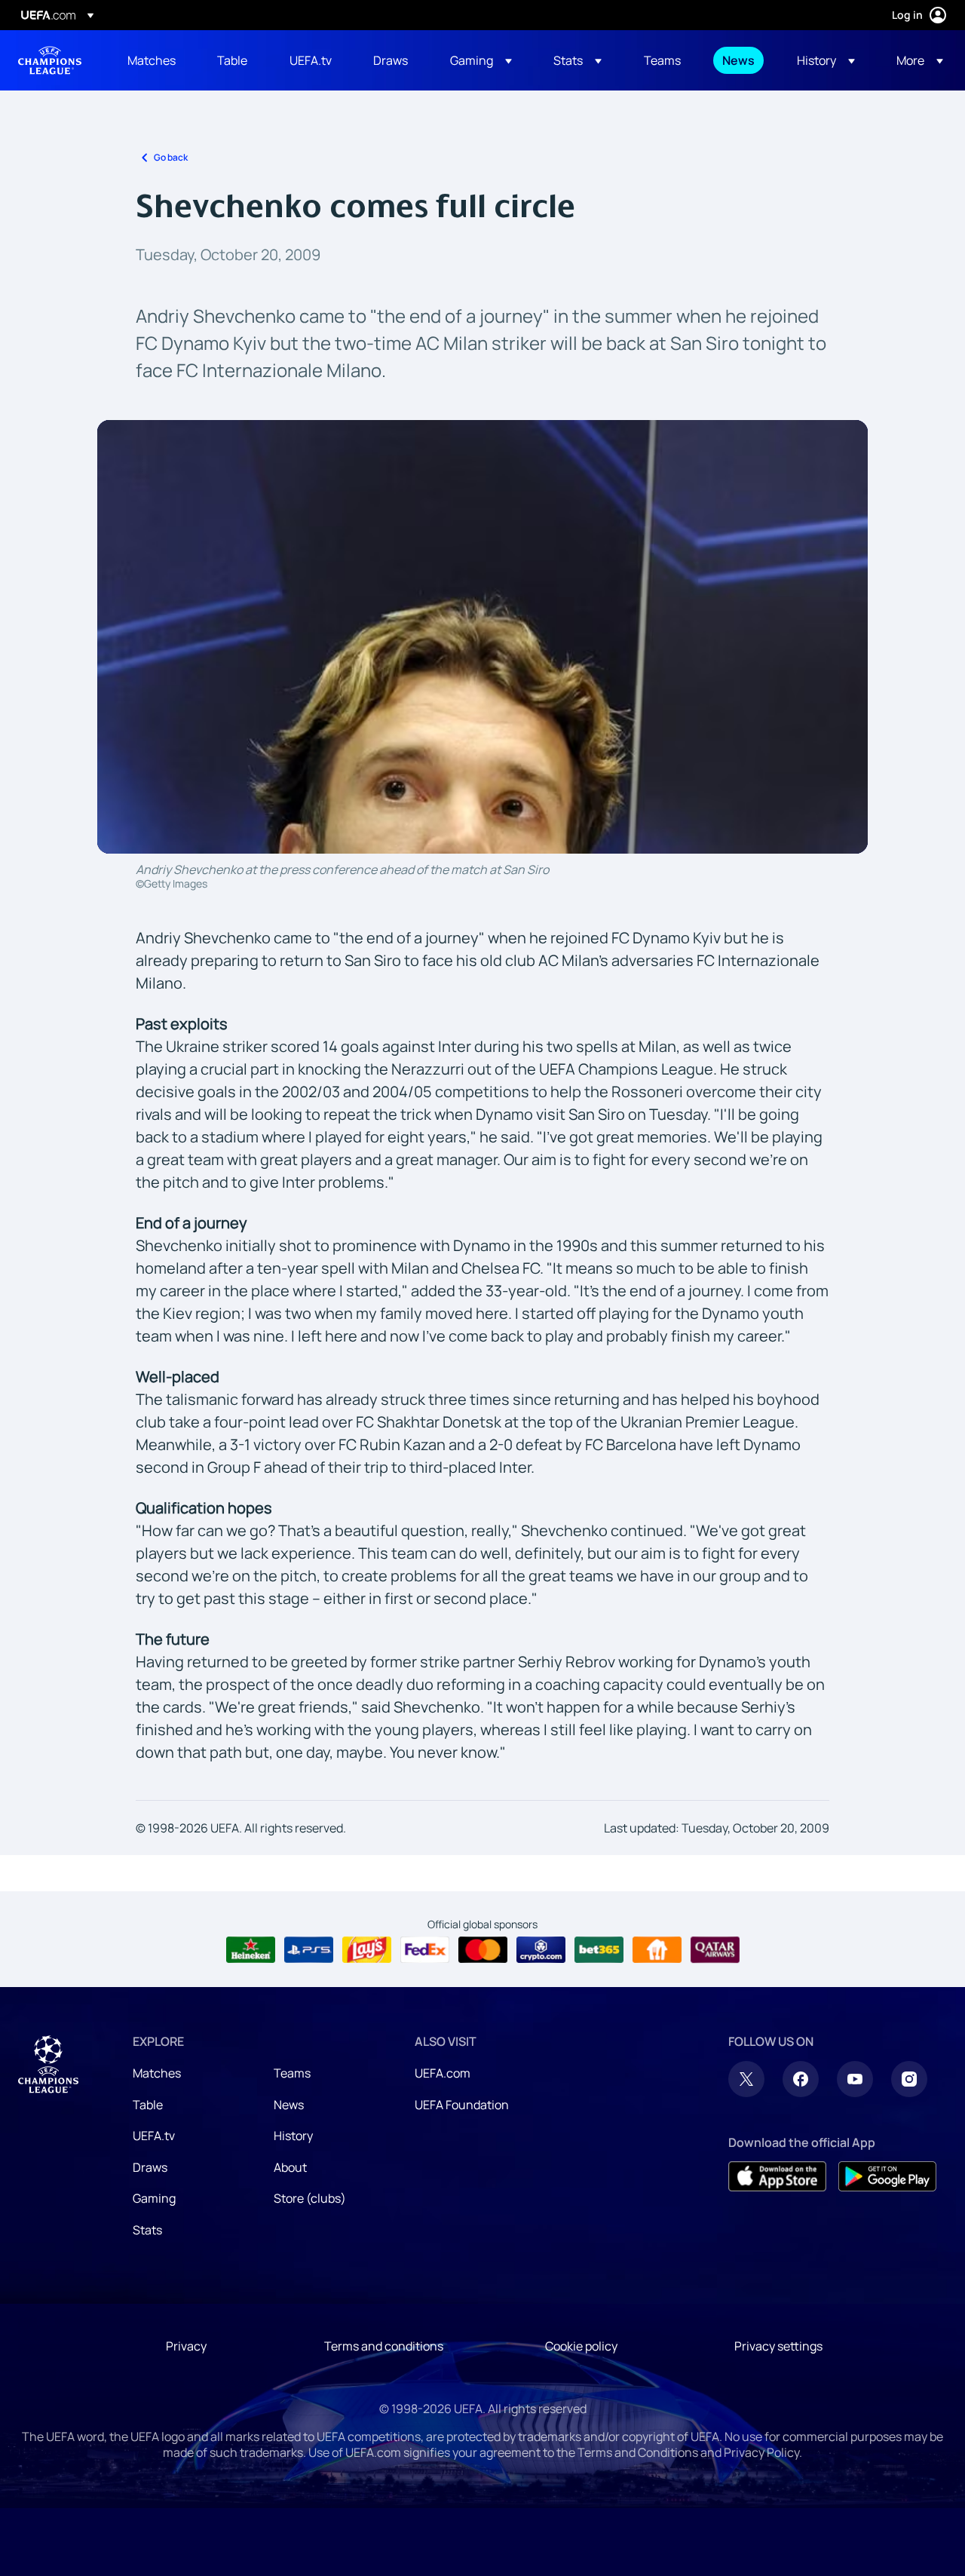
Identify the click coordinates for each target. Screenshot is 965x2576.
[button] (481, 60)
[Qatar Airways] (715, 1950)
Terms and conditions (384, 2346)
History (293, 2136)
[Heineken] (251, 1950)
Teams (292, 2073)
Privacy (186, 2346)
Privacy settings (778, 2346)
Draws (150, 2167)
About (290, 2167)
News (289, 2105)
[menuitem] (153, 60)
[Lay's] (367, 1950)
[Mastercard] (483, 1950)
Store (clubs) (310, 2198)
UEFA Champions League (50, 60)
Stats (147, 2230)
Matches (157, 2073)
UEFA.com (443, 2073)
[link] (152, 60)
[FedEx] (425, 1950)
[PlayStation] (309, 1950)
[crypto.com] (541, 1950)
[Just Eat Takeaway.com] (657, 1950)
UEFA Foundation (462, 2105)
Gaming (154, 2198)
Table (148, 2105)
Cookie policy (581, 2346)
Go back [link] (171, 157)
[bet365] (599, 1950)
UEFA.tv (154, 2136)
